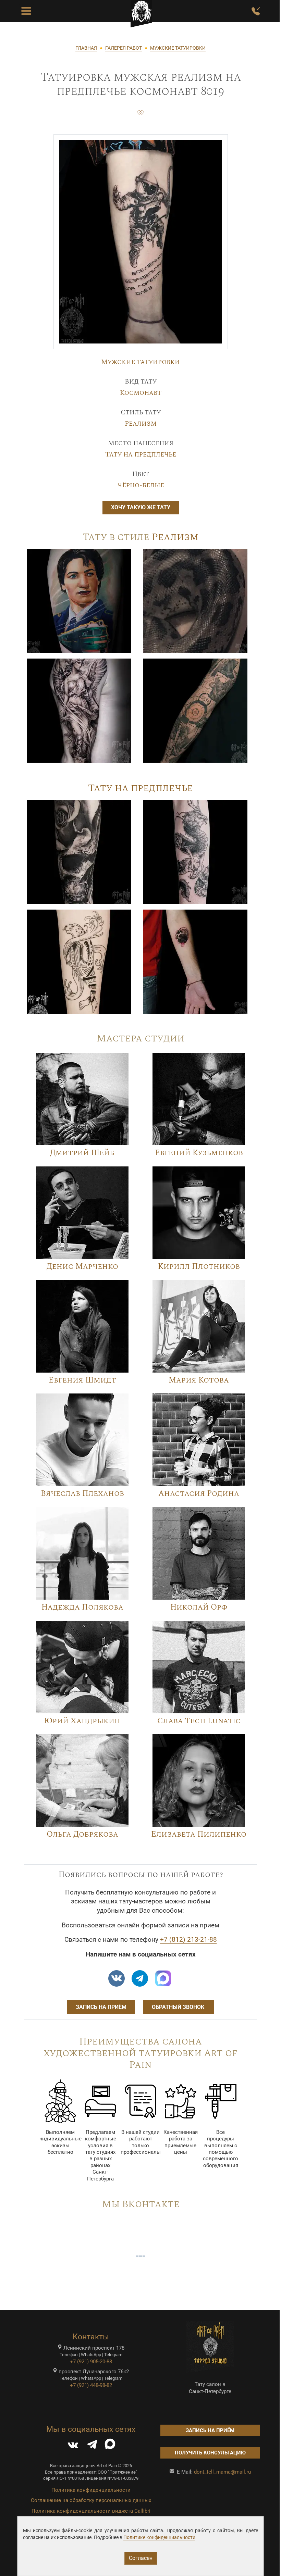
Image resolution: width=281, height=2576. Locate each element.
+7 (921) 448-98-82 (91, 2385)
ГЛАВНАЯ (86, 48)
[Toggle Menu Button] (26, 11)
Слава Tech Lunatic (199, 1721)
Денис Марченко (82, 1267)
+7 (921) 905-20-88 (91, 2362)
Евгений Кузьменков (199, 1153)
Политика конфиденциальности (91, 2490)
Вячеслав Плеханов (82, 1494)
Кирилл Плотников (199, 1267)
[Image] (79, 601)
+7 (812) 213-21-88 (188, 1940)
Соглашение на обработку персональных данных (91, 2500)
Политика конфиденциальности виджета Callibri (91, 2511)
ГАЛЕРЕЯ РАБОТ (124, 48)
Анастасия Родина (199, 1494)
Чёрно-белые (141, 485)
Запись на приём (101, 2007)
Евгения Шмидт (82, 1380)
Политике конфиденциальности (159, 2537)
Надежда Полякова (82, 1607)
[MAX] (110, 2446)
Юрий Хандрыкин (82, 1721)
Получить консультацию (210, 2453)
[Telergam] (140, 1978)
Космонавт (141, 393)
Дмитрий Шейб (82, 1153)
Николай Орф (199, 1607)
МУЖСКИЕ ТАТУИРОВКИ (178, 48)
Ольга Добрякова (82, 1834)
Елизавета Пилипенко (199, 1834)
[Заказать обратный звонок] (256, 11)
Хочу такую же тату (141, 507)
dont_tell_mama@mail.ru (222, 2472)
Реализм (141, 424)
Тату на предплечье (141, 454)
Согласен (141, 2558)
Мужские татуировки (140, 362)
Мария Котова (199, 1380)
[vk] (117, 1978)
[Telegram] (92, 2446)
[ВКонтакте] (73, 2446)
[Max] (163, 1978)
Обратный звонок (179, 2007)
